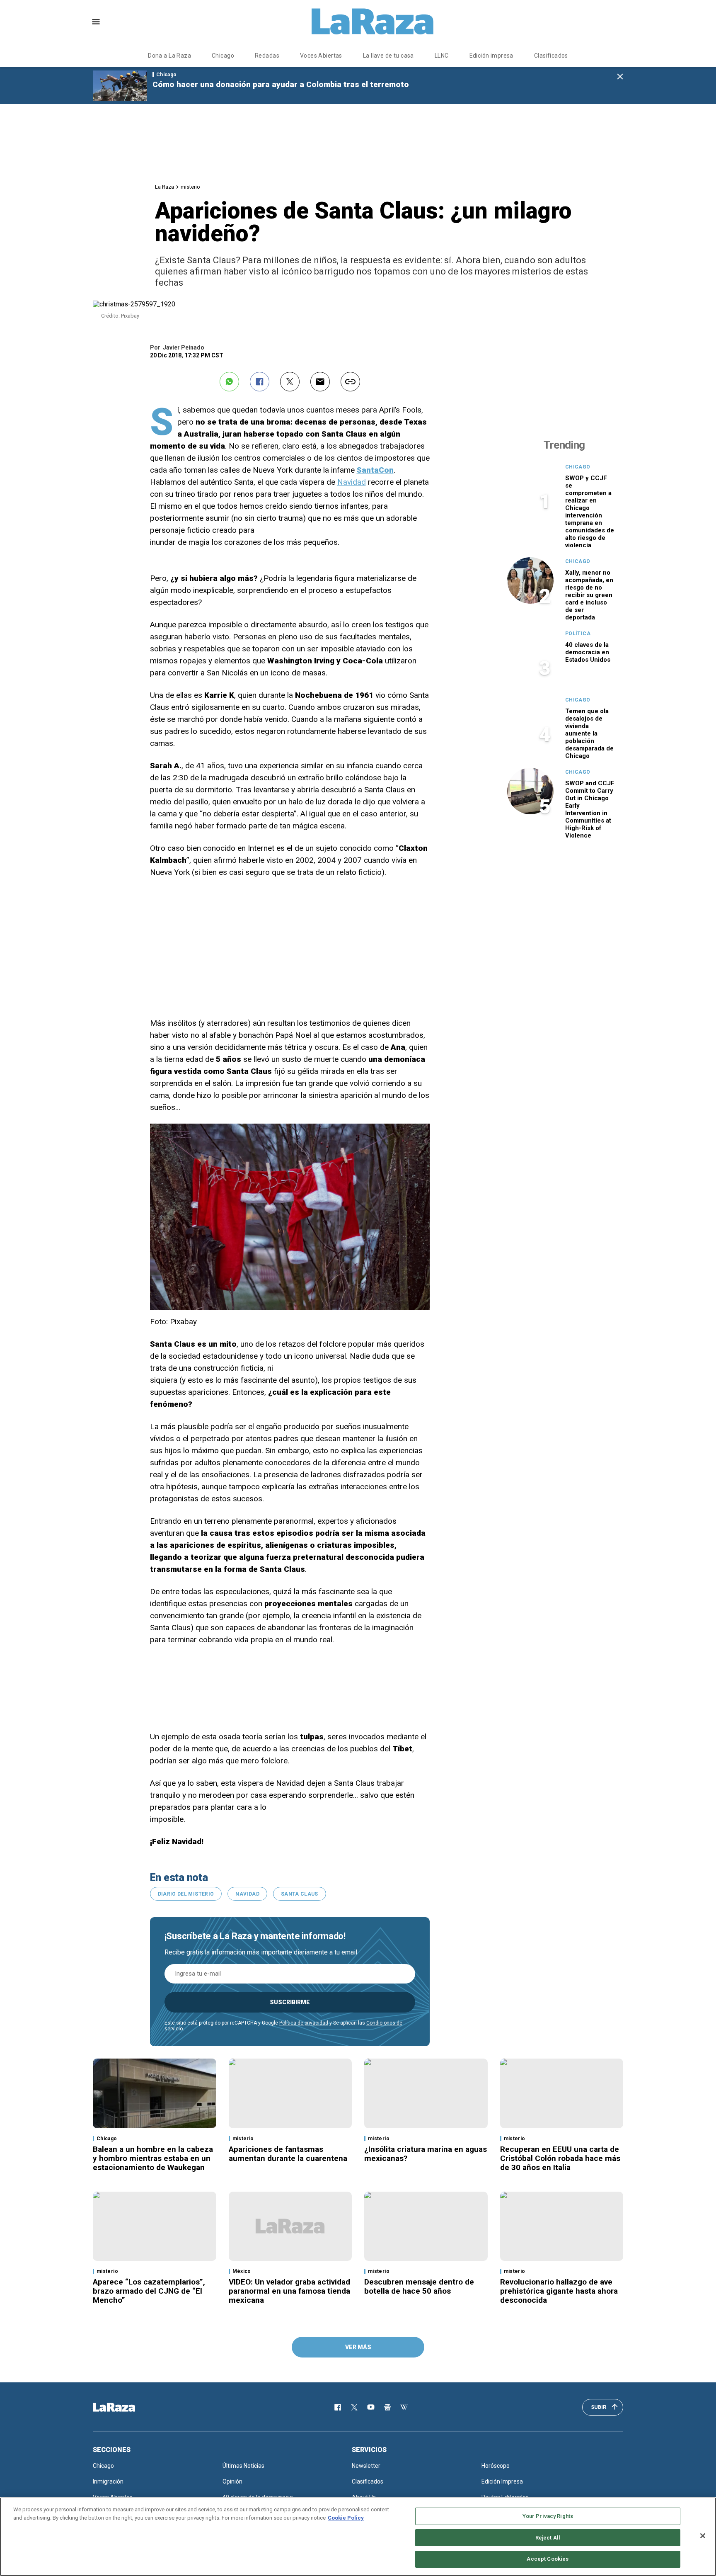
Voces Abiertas (321, 56)
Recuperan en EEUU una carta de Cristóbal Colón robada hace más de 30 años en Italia (560, 2158)
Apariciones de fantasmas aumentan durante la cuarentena (288, 2154)
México (242, 2271)
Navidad (352, 482)
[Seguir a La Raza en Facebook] (338, 2407)
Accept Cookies (548, 2559)
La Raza (164, 187)
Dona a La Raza (169, 56)
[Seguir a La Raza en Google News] (387, 2407)
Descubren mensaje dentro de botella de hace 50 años (419, 2286)
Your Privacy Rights (548, 2516)
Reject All (548, 2538)
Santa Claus (300, 1894)
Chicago (223, 56)
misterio (190, 187)
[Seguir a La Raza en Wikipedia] (404, 2407)
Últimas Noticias (243, 2466)
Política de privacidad (304, 2023)
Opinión (232, 2481)
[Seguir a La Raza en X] (354, 2407)
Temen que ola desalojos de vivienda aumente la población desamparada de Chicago (589, 733)
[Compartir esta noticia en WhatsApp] (229, 382)
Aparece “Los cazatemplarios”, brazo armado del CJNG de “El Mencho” (149, 2291)
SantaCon (375, 470)
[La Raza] (373, 22)
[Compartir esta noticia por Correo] (320, 382)
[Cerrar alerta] (620, 77)
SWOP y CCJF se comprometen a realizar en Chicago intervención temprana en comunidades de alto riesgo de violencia (590, 512)
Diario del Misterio (186, 1894)
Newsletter (366, 2466)
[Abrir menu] (96, 22)
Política (578, 634)
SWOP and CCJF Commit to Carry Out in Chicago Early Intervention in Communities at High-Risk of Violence (590, 809)
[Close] (703, 2536)
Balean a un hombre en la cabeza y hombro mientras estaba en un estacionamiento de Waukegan (153, 2158)
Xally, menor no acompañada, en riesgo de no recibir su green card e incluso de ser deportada (589, 595)
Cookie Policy (346, 2518)
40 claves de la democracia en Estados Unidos (588, 652)
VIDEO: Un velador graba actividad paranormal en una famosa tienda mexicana (289, 2291)
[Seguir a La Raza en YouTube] (371, 2407)
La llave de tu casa (388, 56)
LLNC (442, 56)
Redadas (267, 56)
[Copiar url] (350, 382)
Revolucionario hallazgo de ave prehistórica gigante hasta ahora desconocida (559, 2291)
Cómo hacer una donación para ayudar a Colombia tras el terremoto (281, 84)
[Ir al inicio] (126, 2407)
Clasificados (551, 56)
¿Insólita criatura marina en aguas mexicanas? (426, 2154)
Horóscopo (496, 2466)
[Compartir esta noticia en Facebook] (260, 382)
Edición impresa (491, 56)
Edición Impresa (502, 2481)
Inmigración (108, 2481)
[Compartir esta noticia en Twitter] (290, 382)
